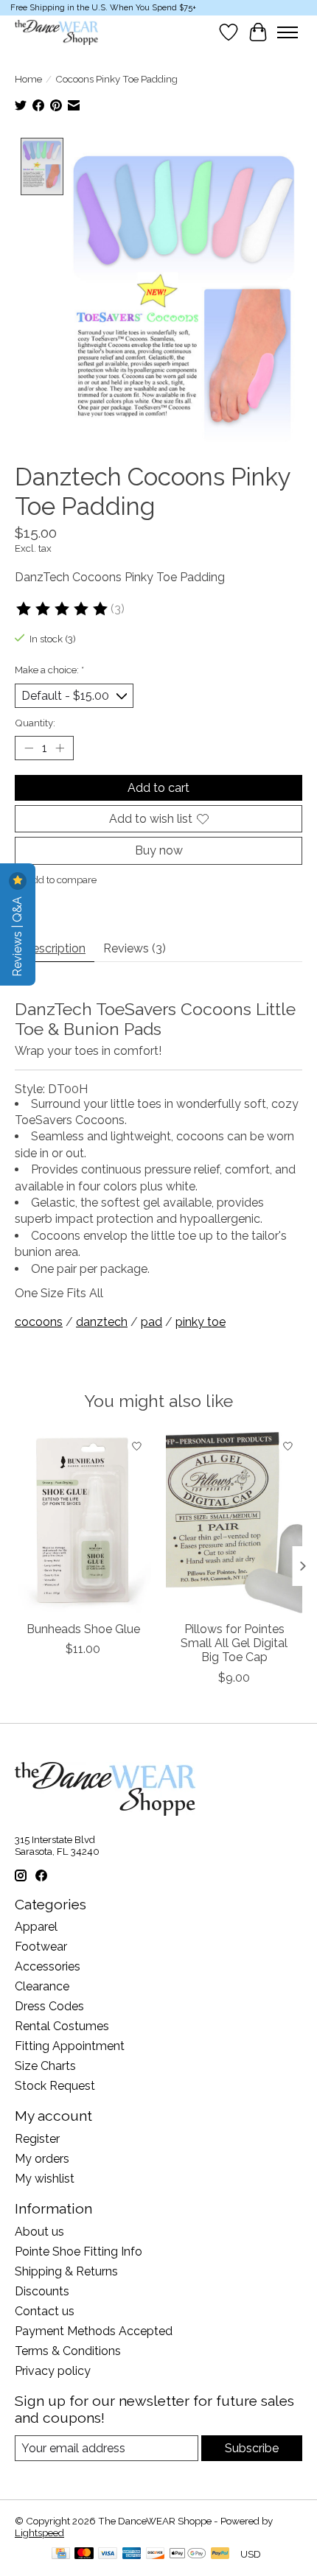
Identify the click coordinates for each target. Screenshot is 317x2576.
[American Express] (132, 2554)
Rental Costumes (62, 2026)
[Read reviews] (63, 609)
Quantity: (35, 723)
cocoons (39, 1322)
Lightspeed (39, 2533)
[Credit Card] (61, 2554)
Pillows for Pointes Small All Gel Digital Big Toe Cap (234, 1643)
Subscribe (252, 2448)
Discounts (42, 2291)
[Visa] (108, 2554)
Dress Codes (49, 2006)
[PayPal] (220, 2554)
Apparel (36, 1927)
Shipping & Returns (66, 2271)
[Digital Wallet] (188, 2554)
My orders (42, 2159)
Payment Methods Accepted (94, 2331)
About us (39, 2232)
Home (28, 79)
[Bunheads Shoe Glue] (83, 1523)
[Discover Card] (156, 2554)
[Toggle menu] (288, 32)
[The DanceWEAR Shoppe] (56, 32)
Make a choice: (49, 670)
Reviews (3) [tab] (135, 948)
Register (37, 2139)
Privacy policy (53, 2371)
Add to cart (158, 788)
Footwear (41, 1947)
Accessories (48, 1966)
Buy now (159, 850)
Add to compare (61, 880)
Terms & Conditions (68, 2351)
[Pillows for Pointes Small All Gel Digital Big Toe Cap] (234, 1523)
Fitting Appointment (70, 2046)
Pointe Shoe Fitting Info (79, 2252)
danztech (102, 1322)
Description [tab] (55, 948)
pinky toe (201, 1322)
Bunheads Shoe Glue (83, 1629)
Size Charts (45, 2066)
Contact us (45, 2311)
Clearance (42, 1986)
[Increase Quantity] (60, 748)
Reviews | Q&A (17, 935)
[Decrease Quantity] (29, 748)
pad (151, 1322)
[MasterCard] (84, 2554)
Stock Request (55, 2086)
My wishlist (45, 2179)
